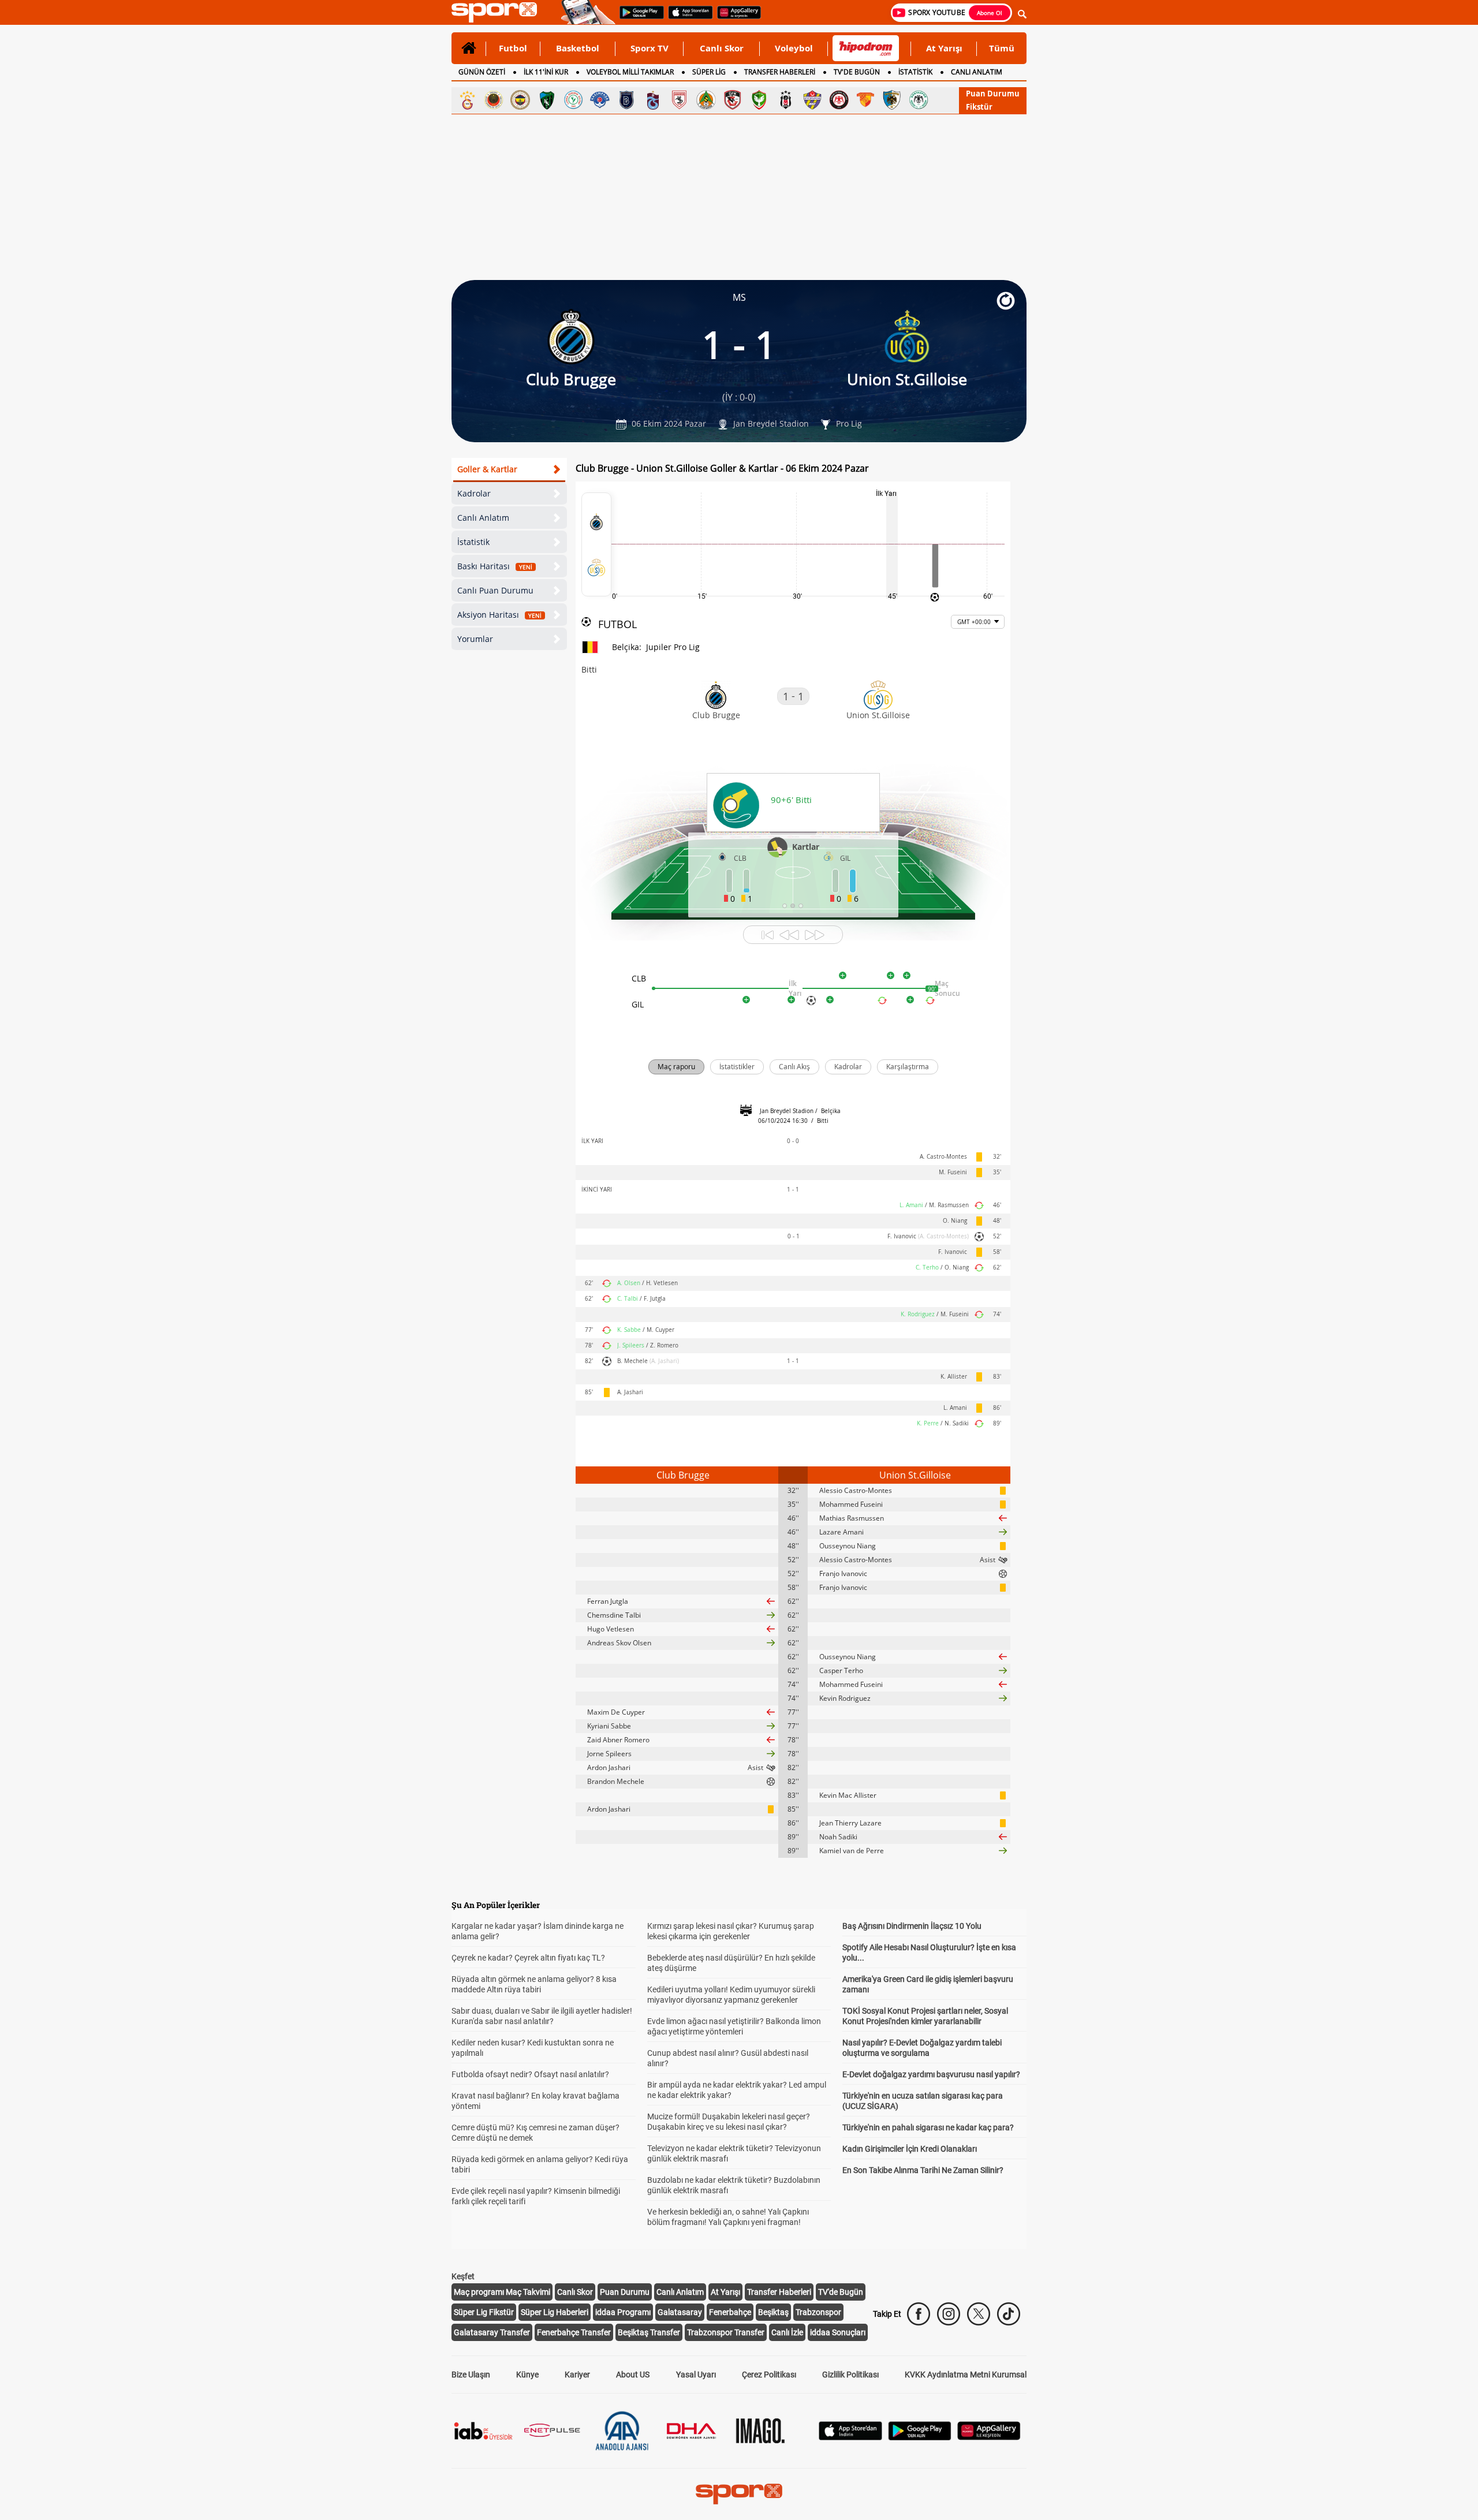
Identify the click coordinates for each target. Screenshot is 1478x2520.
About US (633, 2375)
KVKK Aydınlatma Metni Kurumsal (966, 2375)
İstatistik (473, 542)
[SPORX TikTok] (1009, 2314)
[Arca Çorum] (839, 100)
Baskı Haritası (495, 566)
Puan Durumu (993, 94)
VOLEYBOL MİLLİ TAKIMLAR (630, 72)
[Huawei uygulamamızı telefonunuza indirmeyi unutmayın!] (735, 18)
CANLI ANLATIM (977, 72)
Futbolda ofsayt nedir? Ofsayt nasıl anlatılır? (530, 2074)
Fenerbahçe (730, 2312)
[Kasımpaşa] (600, 100)
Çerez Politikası (769, 2375)
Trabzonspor (818, 2312)
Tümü (1002, 48)
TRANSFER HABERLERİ (780, 72)
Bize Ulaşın (471, 2375)
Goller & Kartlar (487, 469)
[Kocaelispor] (547, 100)
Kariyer (577, 2375)
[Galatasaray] (467, 100)
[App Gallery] (989, 2437)
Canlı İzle (787, 2332)
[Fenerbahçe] (520, 100)
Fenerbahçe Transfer (574, 2332)
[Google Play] (920, 2437)
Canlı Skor (722, 48)
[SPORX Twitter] (979, 2314)
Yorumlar (475, 639)
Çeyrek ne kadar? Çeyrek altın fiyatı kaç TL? (528, 1958)
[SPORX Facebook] (919, 2314)
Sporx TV (650, 48)
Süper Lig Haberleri (555, 2312)
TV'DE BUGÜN (857, 72)
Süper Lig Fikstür (484, 2312)
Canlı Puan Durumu (495, 590)
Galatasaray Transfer (492, 2332)
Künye (527, 2375)
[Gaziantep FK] (733, 100)
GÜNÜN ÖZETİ (482, 72)
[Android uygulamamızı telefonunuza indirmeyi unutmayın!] (638, 18)
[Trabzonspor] (653, 100)
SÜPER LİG (709, 72)
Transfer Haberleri (779, 2292)
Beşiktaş (773, 2312)
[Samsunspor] (680, 100)
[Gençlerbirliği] (494, 100)
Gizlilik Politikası (850, 2375)
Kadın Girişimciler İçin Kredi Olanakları (910, 2149)
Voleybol (794, 48)
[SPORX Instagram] (949, 2314)
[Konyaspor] (919, 100)
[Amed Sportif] (759, 100)
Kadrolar (474, 493)
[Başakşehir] (626, 100)
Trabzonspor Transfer (726, 2332)
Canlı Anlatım (483, 518)
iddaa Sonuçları (838, 2332)
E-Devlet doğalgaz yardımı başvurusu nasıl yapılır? (931, 2074)
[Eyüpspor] (812, 100)
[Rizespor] (573, 100)
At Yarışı (944, 48)
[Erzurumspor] (892, 100)
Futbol (513, 48)
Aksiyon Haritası (499, 615)
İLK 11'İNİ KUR (546, 72)
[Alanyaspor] (706, 100)
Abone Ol (990, 13)
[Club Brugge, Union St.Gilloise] (596, 544)
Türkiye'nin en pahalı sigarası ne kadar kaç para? (928, 2127)
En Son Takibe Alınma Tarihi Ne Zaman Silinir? (923, 2170)
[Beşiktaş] (786, 100)
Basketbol (578, 48)
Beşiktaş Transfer (649, 2332)
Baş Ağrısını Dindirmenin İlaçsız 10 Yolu (912, 1926)
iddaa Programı (623, 2312)
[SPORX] (739, 2494)
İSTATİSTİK (915, 72)
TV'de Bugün (841, 2292)
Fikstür (979, 107)
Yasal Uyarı (696, 2375)
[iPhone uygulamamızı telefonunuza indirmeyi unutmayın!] (687, 18)
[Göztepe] (865, 100)
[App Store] (850, 2437)
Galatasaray (680, 2312)
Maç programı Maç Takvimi (502, 2292)
